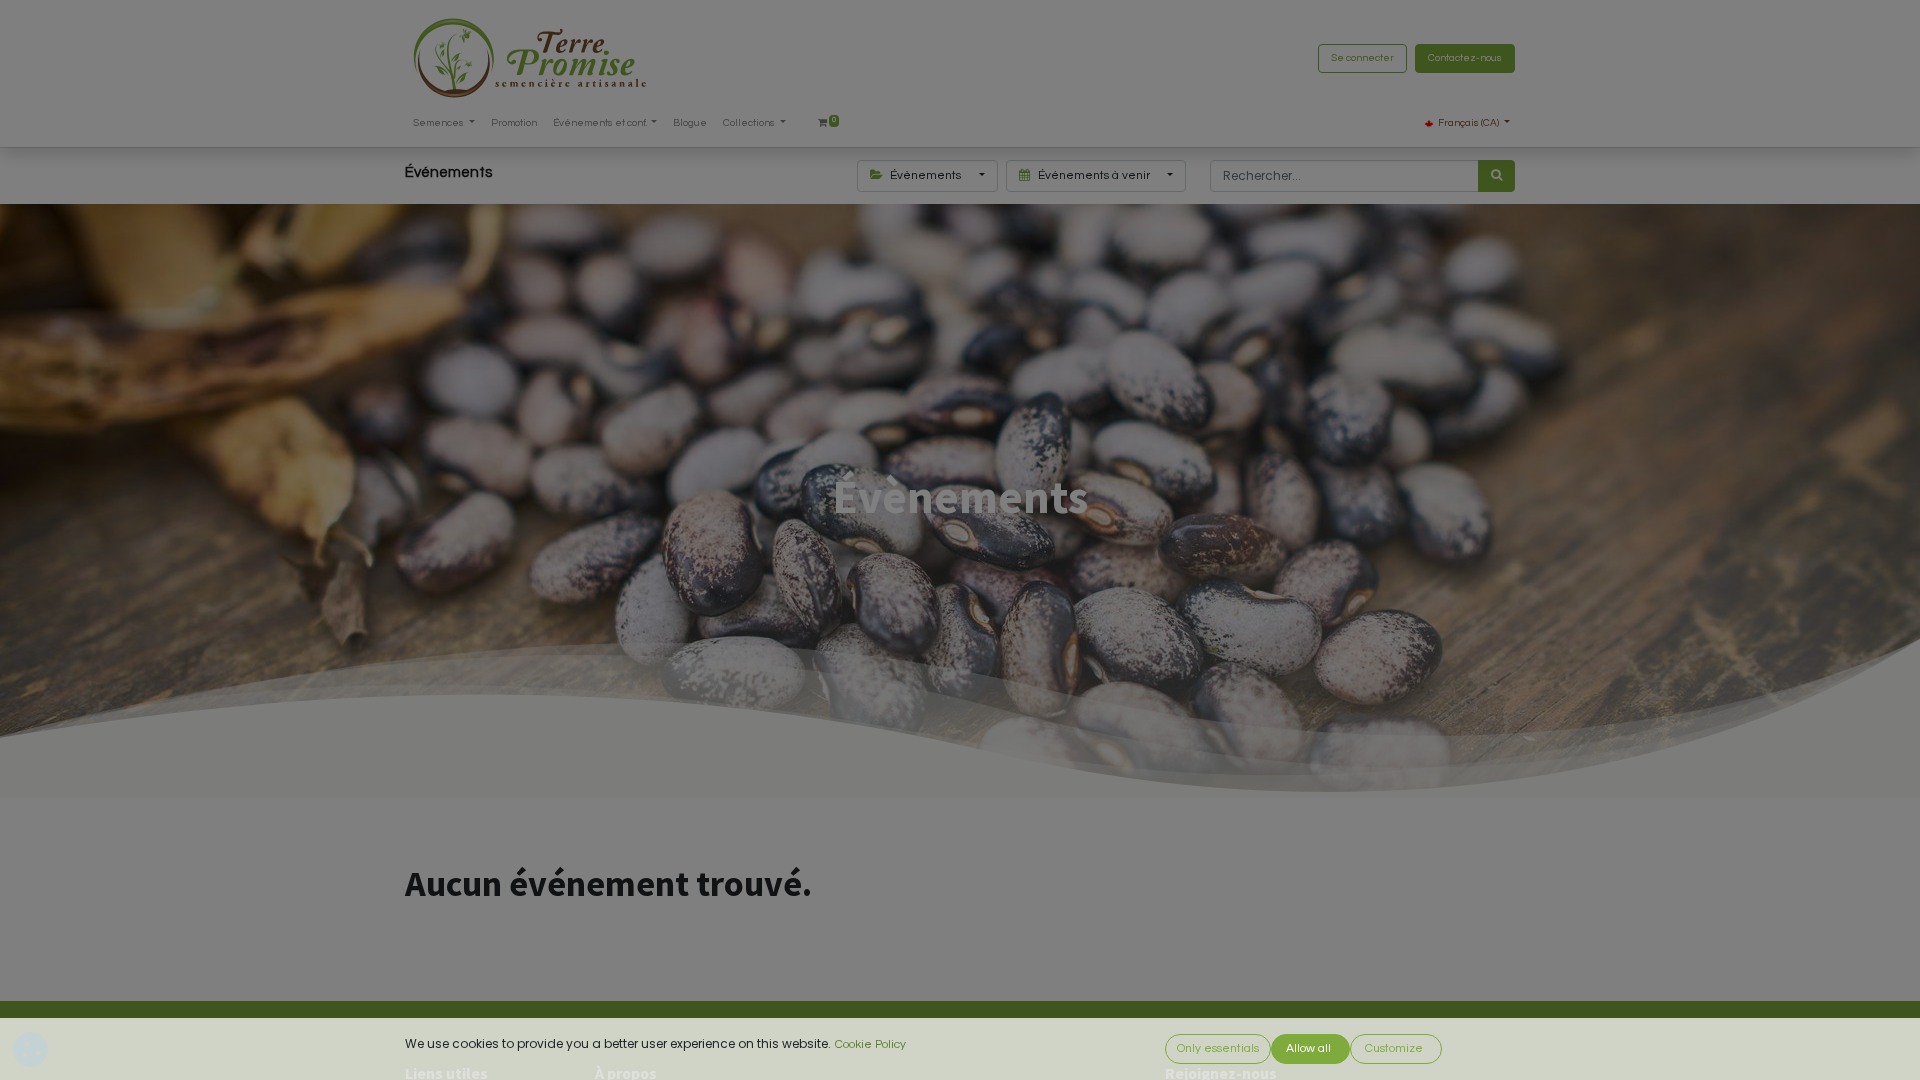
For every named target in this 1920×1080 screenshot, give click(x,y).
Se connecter (1362, 58)
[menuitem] (514, 123)
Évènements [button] (925, 175)
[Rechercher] (1496, 176)
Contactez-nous (1465, 58)
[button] (1218, 1049)
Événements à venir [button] (1094, 175)
